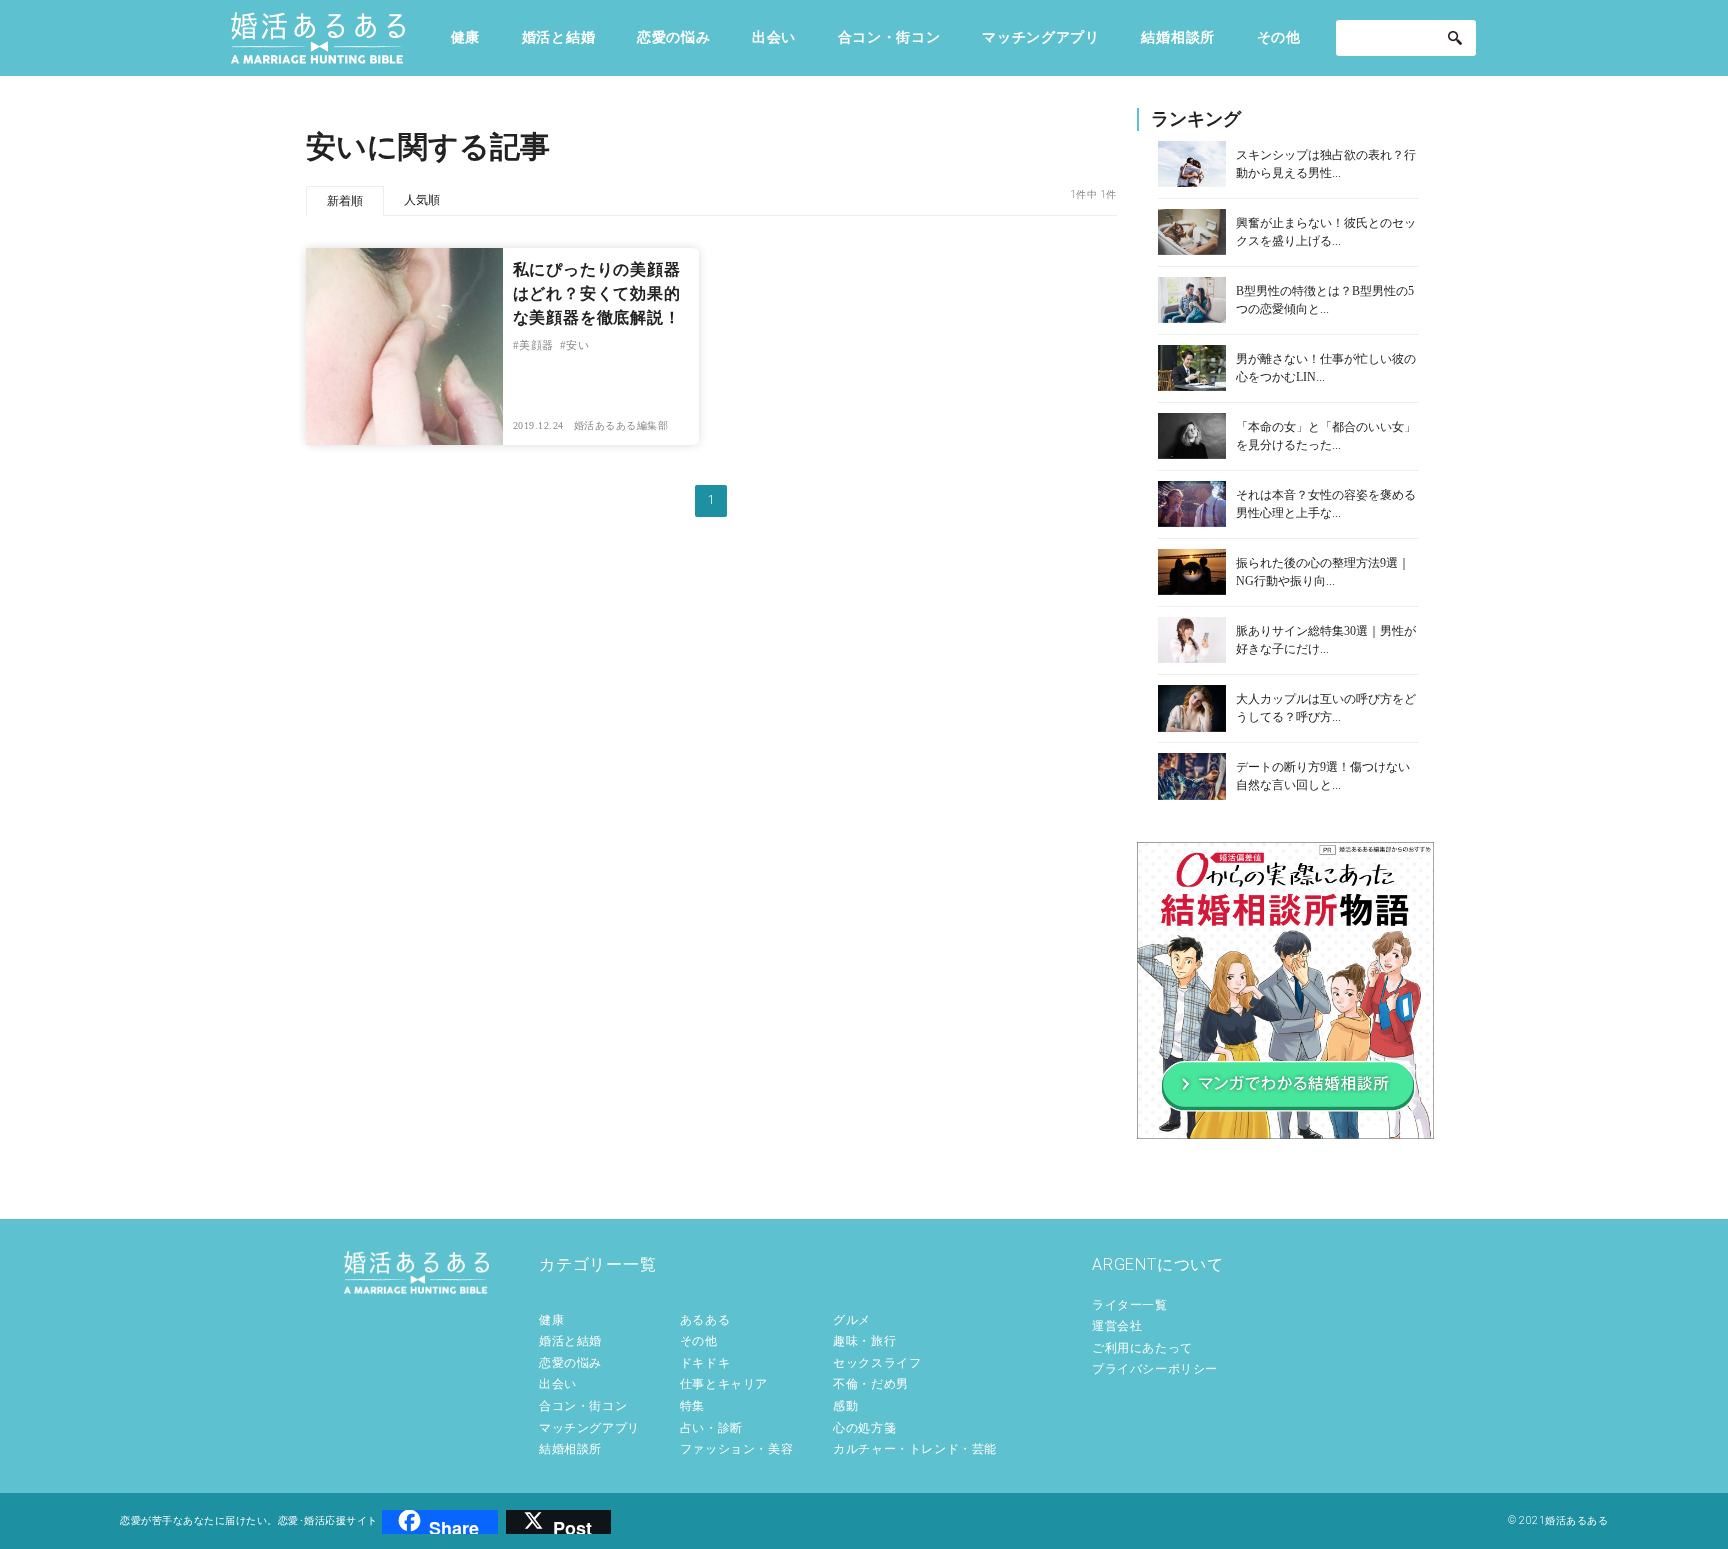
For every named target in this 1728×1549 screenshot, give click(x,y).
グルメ (852, 1320)
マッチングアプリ (1041, 37)
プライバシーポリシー (1155, 1369)
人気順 (422, 200)
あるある (705, 1320)
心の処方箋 (864, 1428)
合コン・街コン (889, 37)
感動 (845, 1406)
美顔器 (536, 345)
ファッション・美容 (736, 1449)
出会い (774, 37)
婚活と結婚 (559, 37)
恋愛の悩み (674, 37)
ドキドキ (705, 1363)
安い (577, 345)
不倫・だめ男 (871, 1384)
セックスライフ (877, 1363)
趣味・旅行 (864, 1341)
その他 (1279, 37)
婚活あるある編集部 (621, 425)
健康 (465, 37)
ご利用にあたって (1142, 1348)
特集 (692, 1406)
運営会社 (1117, 1326)
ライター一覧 (1130, 1305)
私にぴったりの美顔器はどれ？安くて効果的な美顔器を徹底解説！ (597, 293)
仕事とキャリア (724, 1384)
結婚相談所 (1178, 37)
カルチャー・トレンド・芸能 (915, 1449)
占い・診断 (711, 1428)
